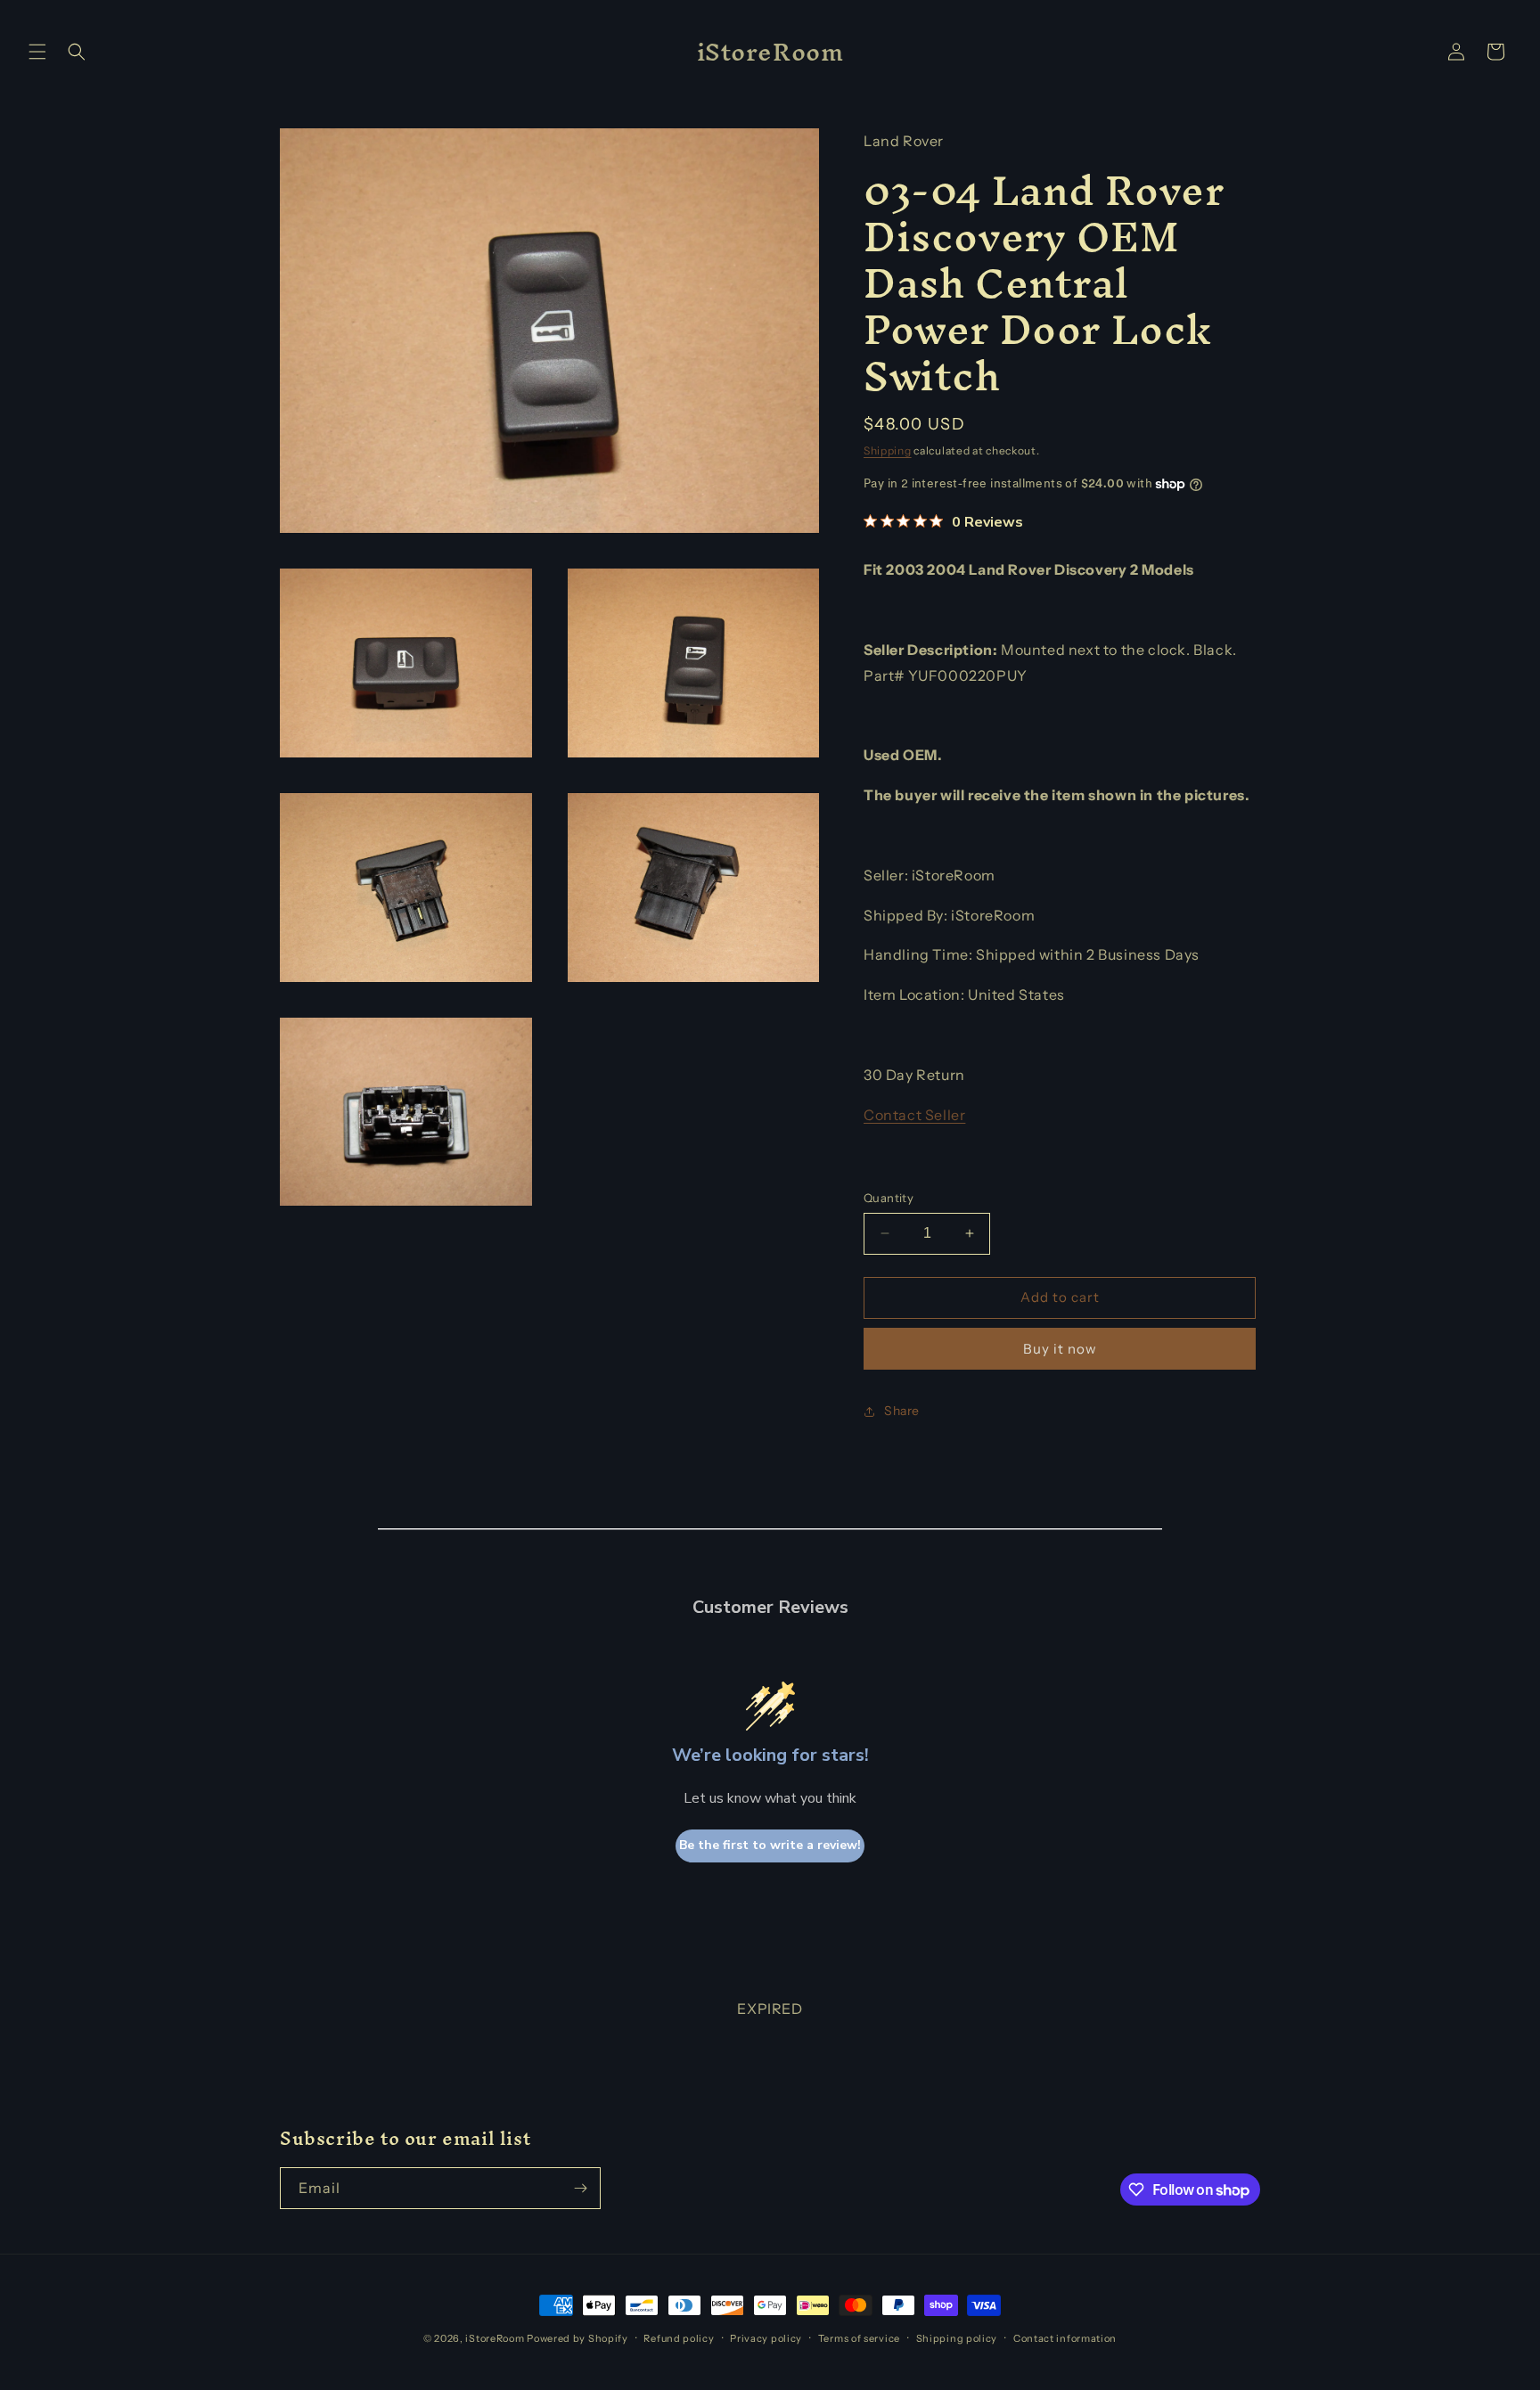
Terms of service (859, 2338)
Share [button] (902, 1411)
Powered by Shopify (577, 2338)
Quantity (889, 1198)
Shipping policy (957, 2338)
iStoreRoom (495, 2338)
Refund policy (679, 2338)
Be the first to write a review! (770, 1845)
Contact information (1065, 2338)
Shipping (888, 450)
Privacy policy (766, 2338)
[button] (37, 52)
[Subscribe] (580, 2188)
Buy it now (1060, 1349)
